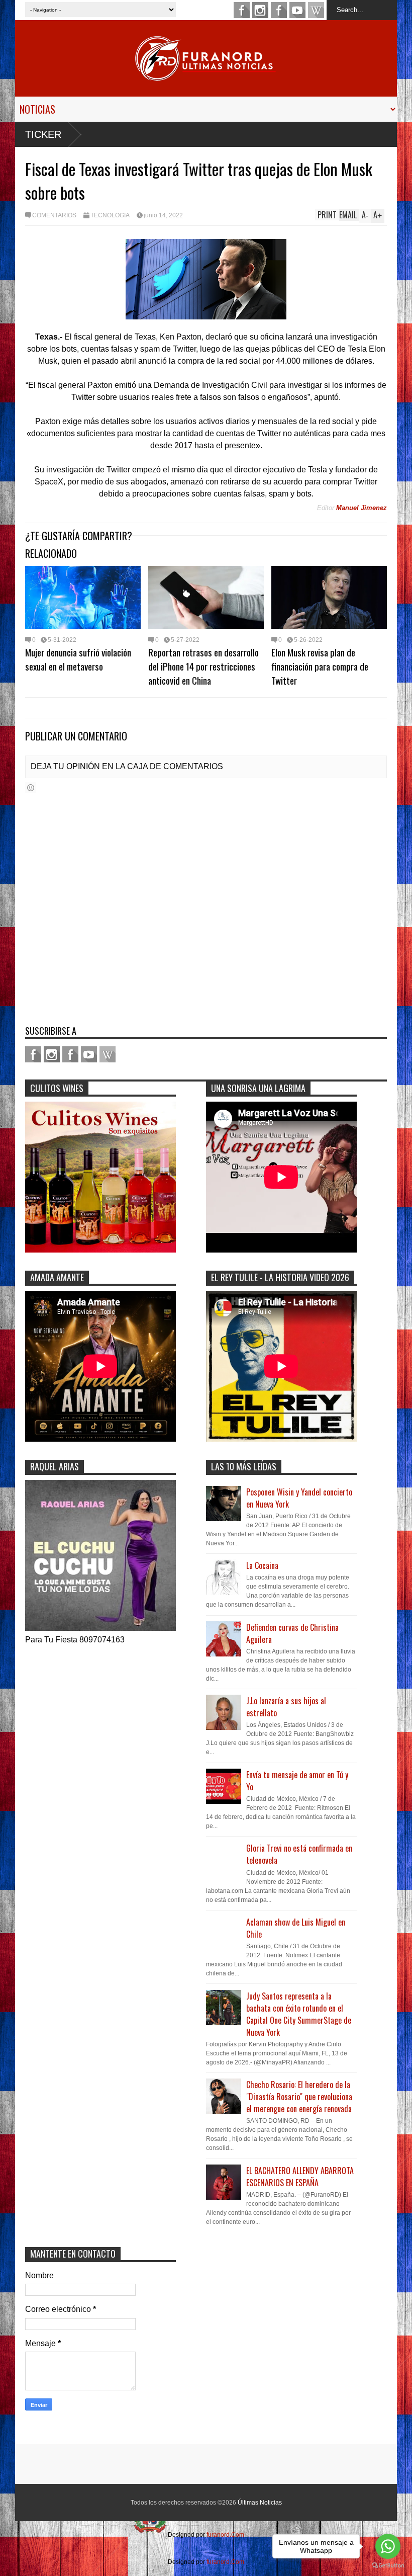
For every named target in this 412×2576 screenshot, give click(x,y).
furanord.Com (225, 2535)
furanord (297, 10)
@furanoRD (260, 10)
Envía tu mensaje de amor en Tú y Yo (297, 1781)
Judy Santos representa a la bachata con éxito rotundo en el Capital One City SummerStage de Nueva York (299, 2014)
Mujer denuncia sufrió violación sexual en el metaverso (78, 659)
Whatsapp (316, 10)
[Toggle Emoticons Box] (31, 787)
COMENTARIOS (54, 215)
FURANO (279, 10)
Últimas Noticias (260, 2503)
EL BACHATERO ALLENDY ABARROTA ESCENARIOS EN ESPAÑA (300, 2177)
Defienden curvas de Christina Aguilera (292, 1633)
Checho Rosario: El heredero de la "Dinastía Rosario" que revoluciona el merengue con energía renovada (299, 2097)
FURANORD (242, 10)
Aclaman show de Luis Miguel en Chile (296, 1928)
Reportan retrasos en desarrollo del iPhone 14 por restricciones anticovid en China (203, 666)
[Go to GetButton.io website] (388, 2566)
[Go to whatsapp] (388, 2546)
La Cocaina (262, 1565)
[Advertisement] (269, 2335)
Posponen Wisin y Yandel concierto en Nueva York (299, 1498)
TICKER (43, 134)
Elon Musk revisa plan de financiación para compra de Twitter (320, 666)
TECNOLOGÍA (110, 215)
